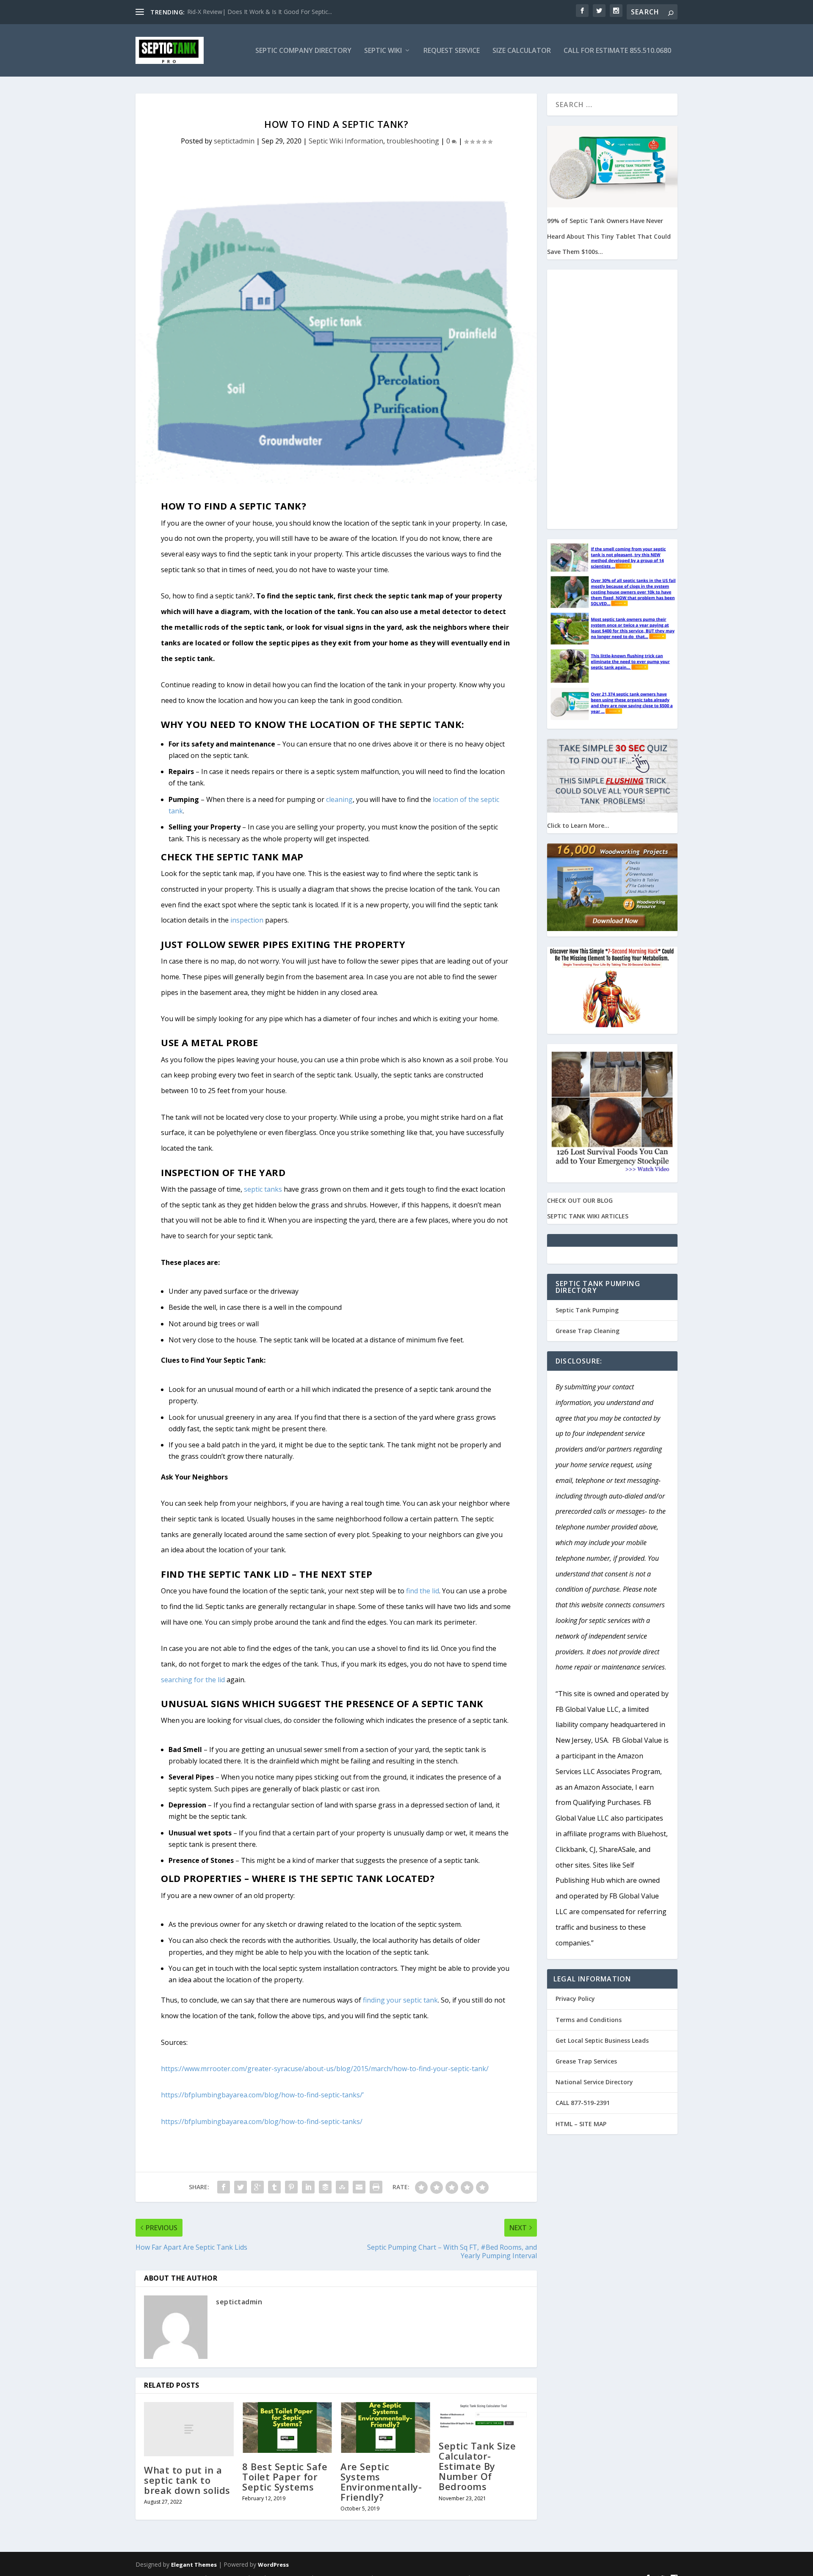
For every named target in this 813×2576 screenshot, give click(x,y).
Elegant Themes (194, 2565)
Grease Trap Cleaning (588, 1331)
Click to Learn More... (578, 825)
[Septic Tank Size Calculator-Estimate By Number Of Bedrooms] (484, 2417)
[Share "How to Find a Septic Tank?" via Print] (376, 2187)
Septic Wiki (383, 51)
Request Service (452, 51)
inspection (247, 920)
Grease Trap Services (586, 2061)
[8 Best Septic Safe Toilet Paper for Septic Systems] (287, 2427)
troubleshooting (413, 141)
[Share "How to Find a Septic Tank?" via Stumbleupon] (342, 2187)
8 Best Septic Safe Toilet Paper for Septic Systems (285, 2477)
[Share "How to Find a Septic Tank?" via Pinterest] (291, 2187)
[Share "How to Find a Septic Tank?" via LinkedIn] (308, 2187)
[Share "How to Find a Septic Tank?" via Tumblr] (274, 2187)
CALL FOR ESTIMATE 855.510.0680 (617, 51)
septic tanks (263, 1189)
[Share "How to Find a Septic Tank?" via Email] (359, 2187)
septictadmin (234, 141)
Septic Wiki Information (346, 141)
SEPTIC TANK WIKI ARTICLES (588, 1216)
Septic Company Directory (303, 51)
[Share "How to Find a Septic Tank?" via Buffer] (325, 2187)
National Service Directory (594, 2082)
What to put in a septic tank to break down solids (187, 2480)
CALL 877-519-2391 (583, 2103)
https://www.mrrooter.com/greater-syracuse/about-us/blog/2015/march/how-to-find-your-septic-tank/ (325, 2069)
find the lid (423, 1591)
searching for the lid (193, 1680)
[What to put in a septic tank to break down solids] (189, 2429)
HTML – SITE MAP (581, 2124)
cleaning (339, 799)
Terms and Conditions (589, 2020)
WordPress (273, 2565)
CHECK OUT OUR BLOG (580, 1200)
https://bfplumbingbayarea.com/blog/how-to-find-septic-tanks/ (262, 2121)
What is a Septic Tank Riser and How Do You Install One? (265, 12)
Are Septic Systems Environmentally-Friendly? (381, 2482)
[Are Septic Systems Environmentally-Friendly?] (385, 2427)
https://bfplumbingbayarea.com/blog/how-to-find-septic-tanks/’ (262, 2095)
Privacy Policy (575, 1999)
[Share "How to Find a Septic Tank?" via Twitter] (241, 2187)
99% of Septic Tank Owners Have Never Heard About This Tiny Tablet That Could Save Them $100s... (609, 236)
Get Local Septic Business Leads (602, 2040)
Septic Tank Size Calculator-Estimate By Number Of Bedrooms (477, 2466)
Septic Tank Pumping (587, 1310)
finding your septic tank (400, 2000)
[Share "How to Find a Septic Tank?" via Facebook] (224, 2187)
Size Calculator (522, 51)
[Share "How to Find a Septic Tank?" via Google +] (257, 2187)
